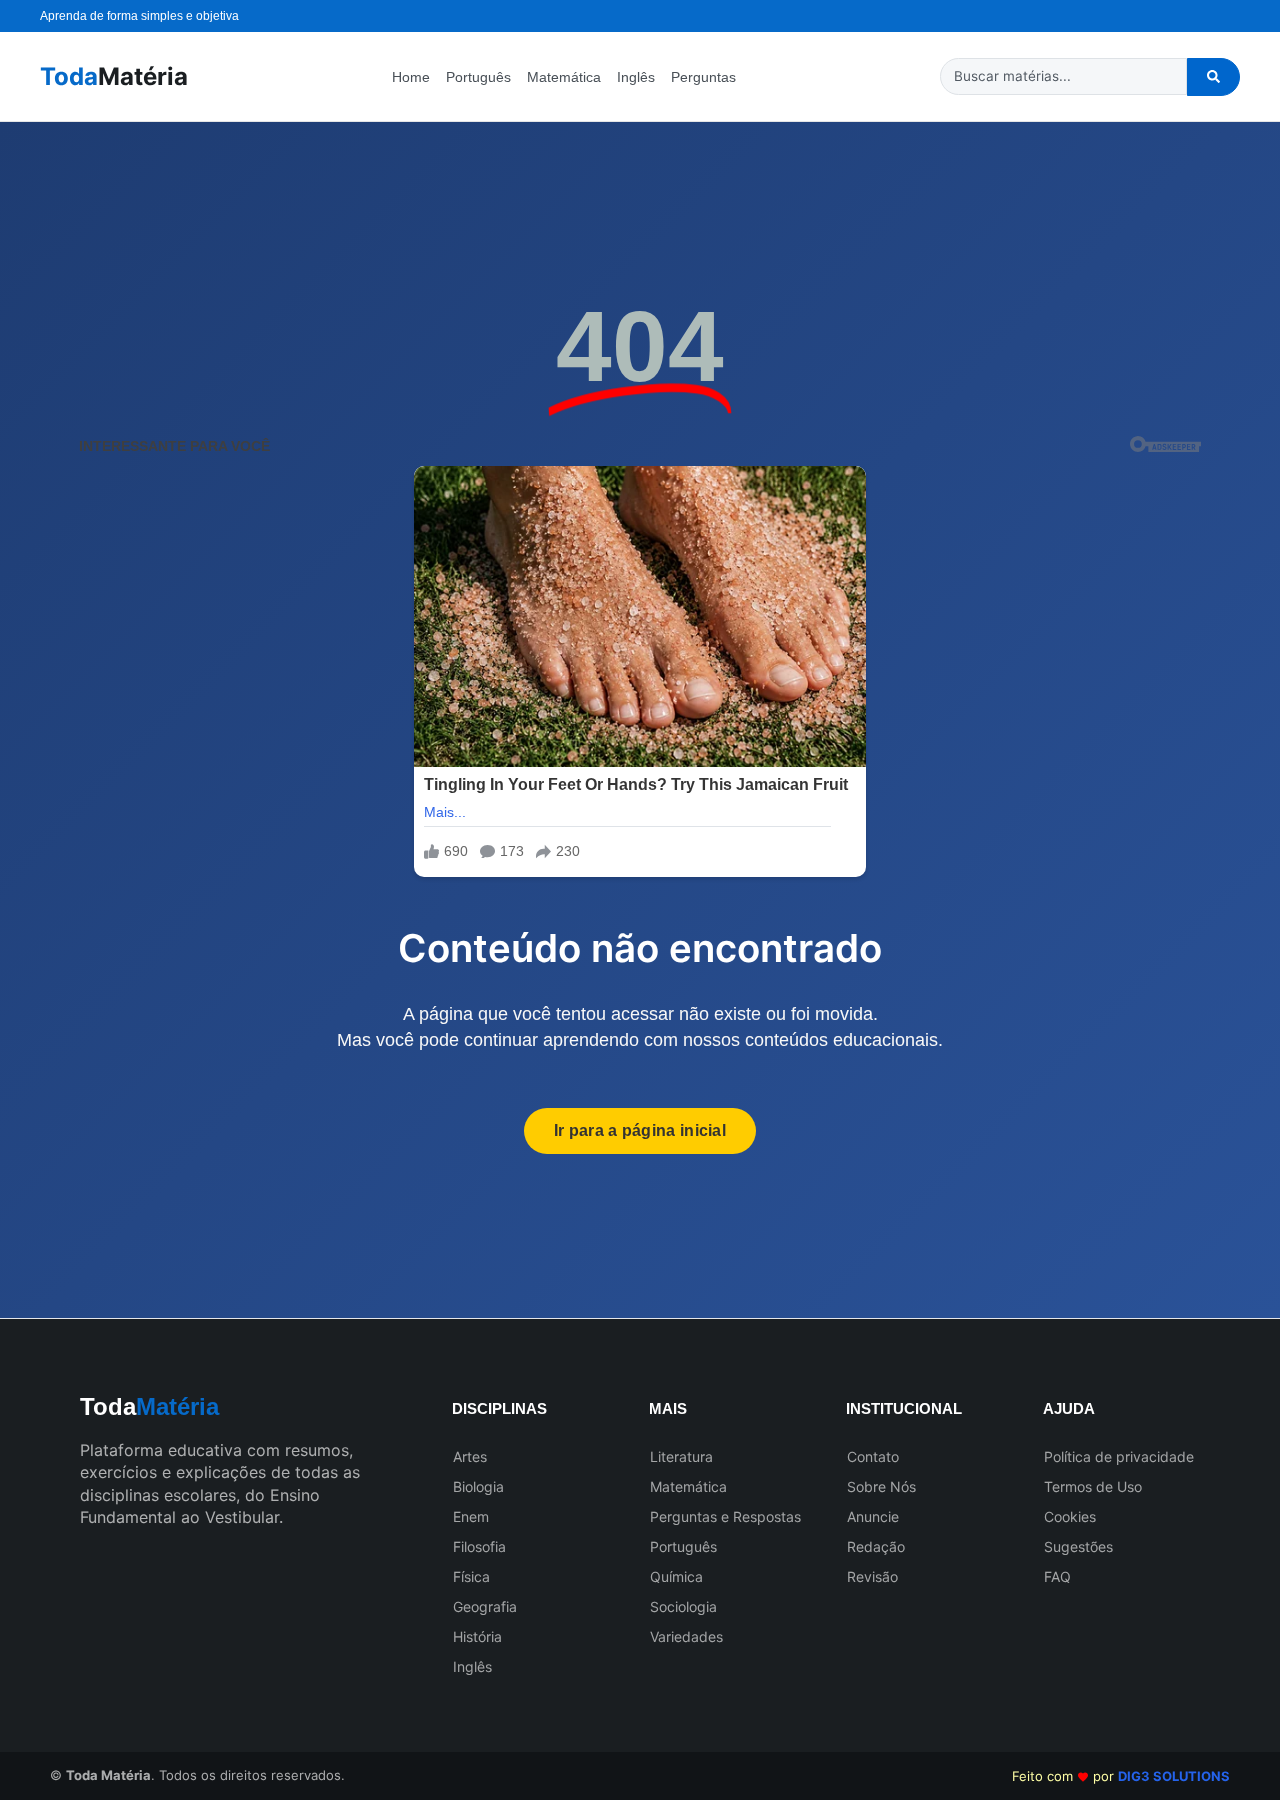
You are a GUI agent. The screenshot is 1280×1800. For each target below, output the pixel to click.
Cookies (1070, 1516)
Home (411, 77)
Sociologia (683, 1606)
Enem (471, 1516)
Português (478, 77)
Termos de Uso (1093, 1486)
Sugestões (1078, 1546)
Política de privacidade (1119, 1456)
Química (676, 1576)
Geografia (485, 1606)
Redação (876, 1546)
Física (471, 1576)
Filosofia (479, 1546)
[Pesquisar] (1213, 77)
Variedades (686, 1636)
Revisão (872, 1576)
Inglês (636, 77)
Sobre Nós (881, 1486)
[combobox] (1063, 76)
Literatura (681, 1456)
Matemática (564, 77)
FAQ (1057, 1576)
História (477, 1636)
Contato (873, 1456)
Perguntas (703, 77)
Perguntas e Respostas (725, 1516)
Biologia (478, 1486)
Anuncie (873, 1516)
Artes (470, 1456)
